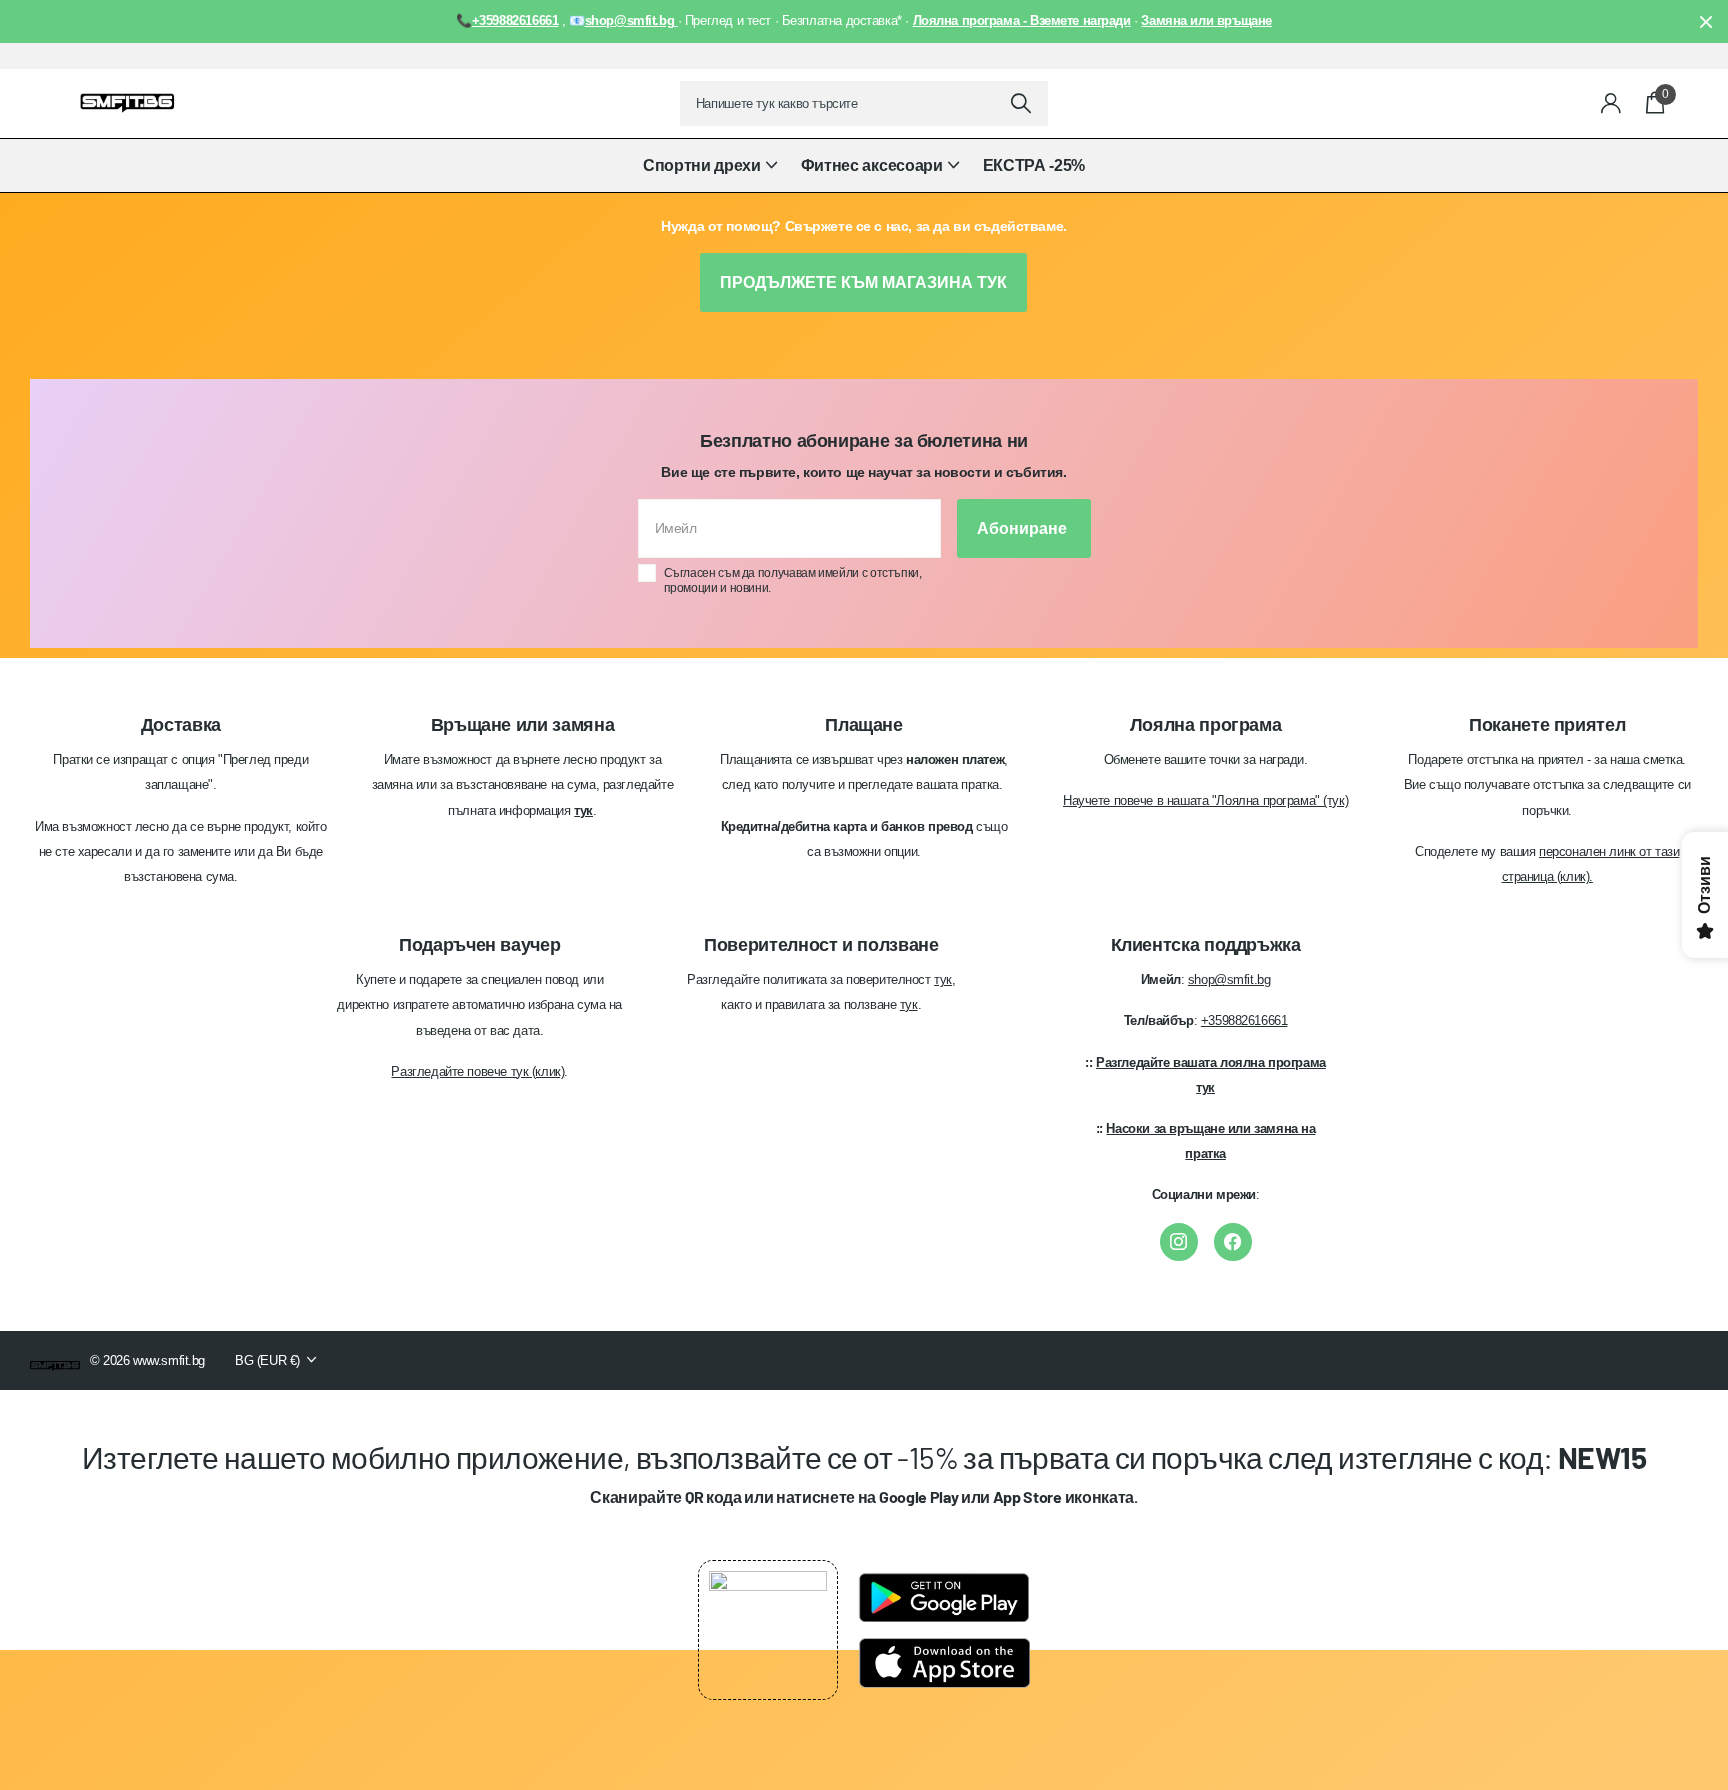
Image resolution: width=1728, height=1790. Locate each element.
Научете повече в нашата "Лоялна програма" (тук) (1205, 800)
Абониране (1024, 528)
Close (1706, 21)
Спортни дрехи (702, 165)
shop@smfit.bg (1229, 979)
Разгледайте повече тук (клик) (477, 1071)
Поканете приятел (1547, 725)
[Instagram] (1179, 1242)
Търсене (1020, 103)
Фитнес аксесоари (872, 165)
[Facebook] (1233, 1242)
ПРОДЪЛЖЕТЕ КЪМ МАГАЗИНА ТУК (863, 282)
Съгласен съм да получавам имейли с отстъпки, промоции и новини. (793, 580)
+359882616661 (1244, 1020)
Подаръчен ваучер (479, 945)
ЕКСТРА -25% (1034, 165)
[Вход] (1611, 103)
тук (943, 979)
